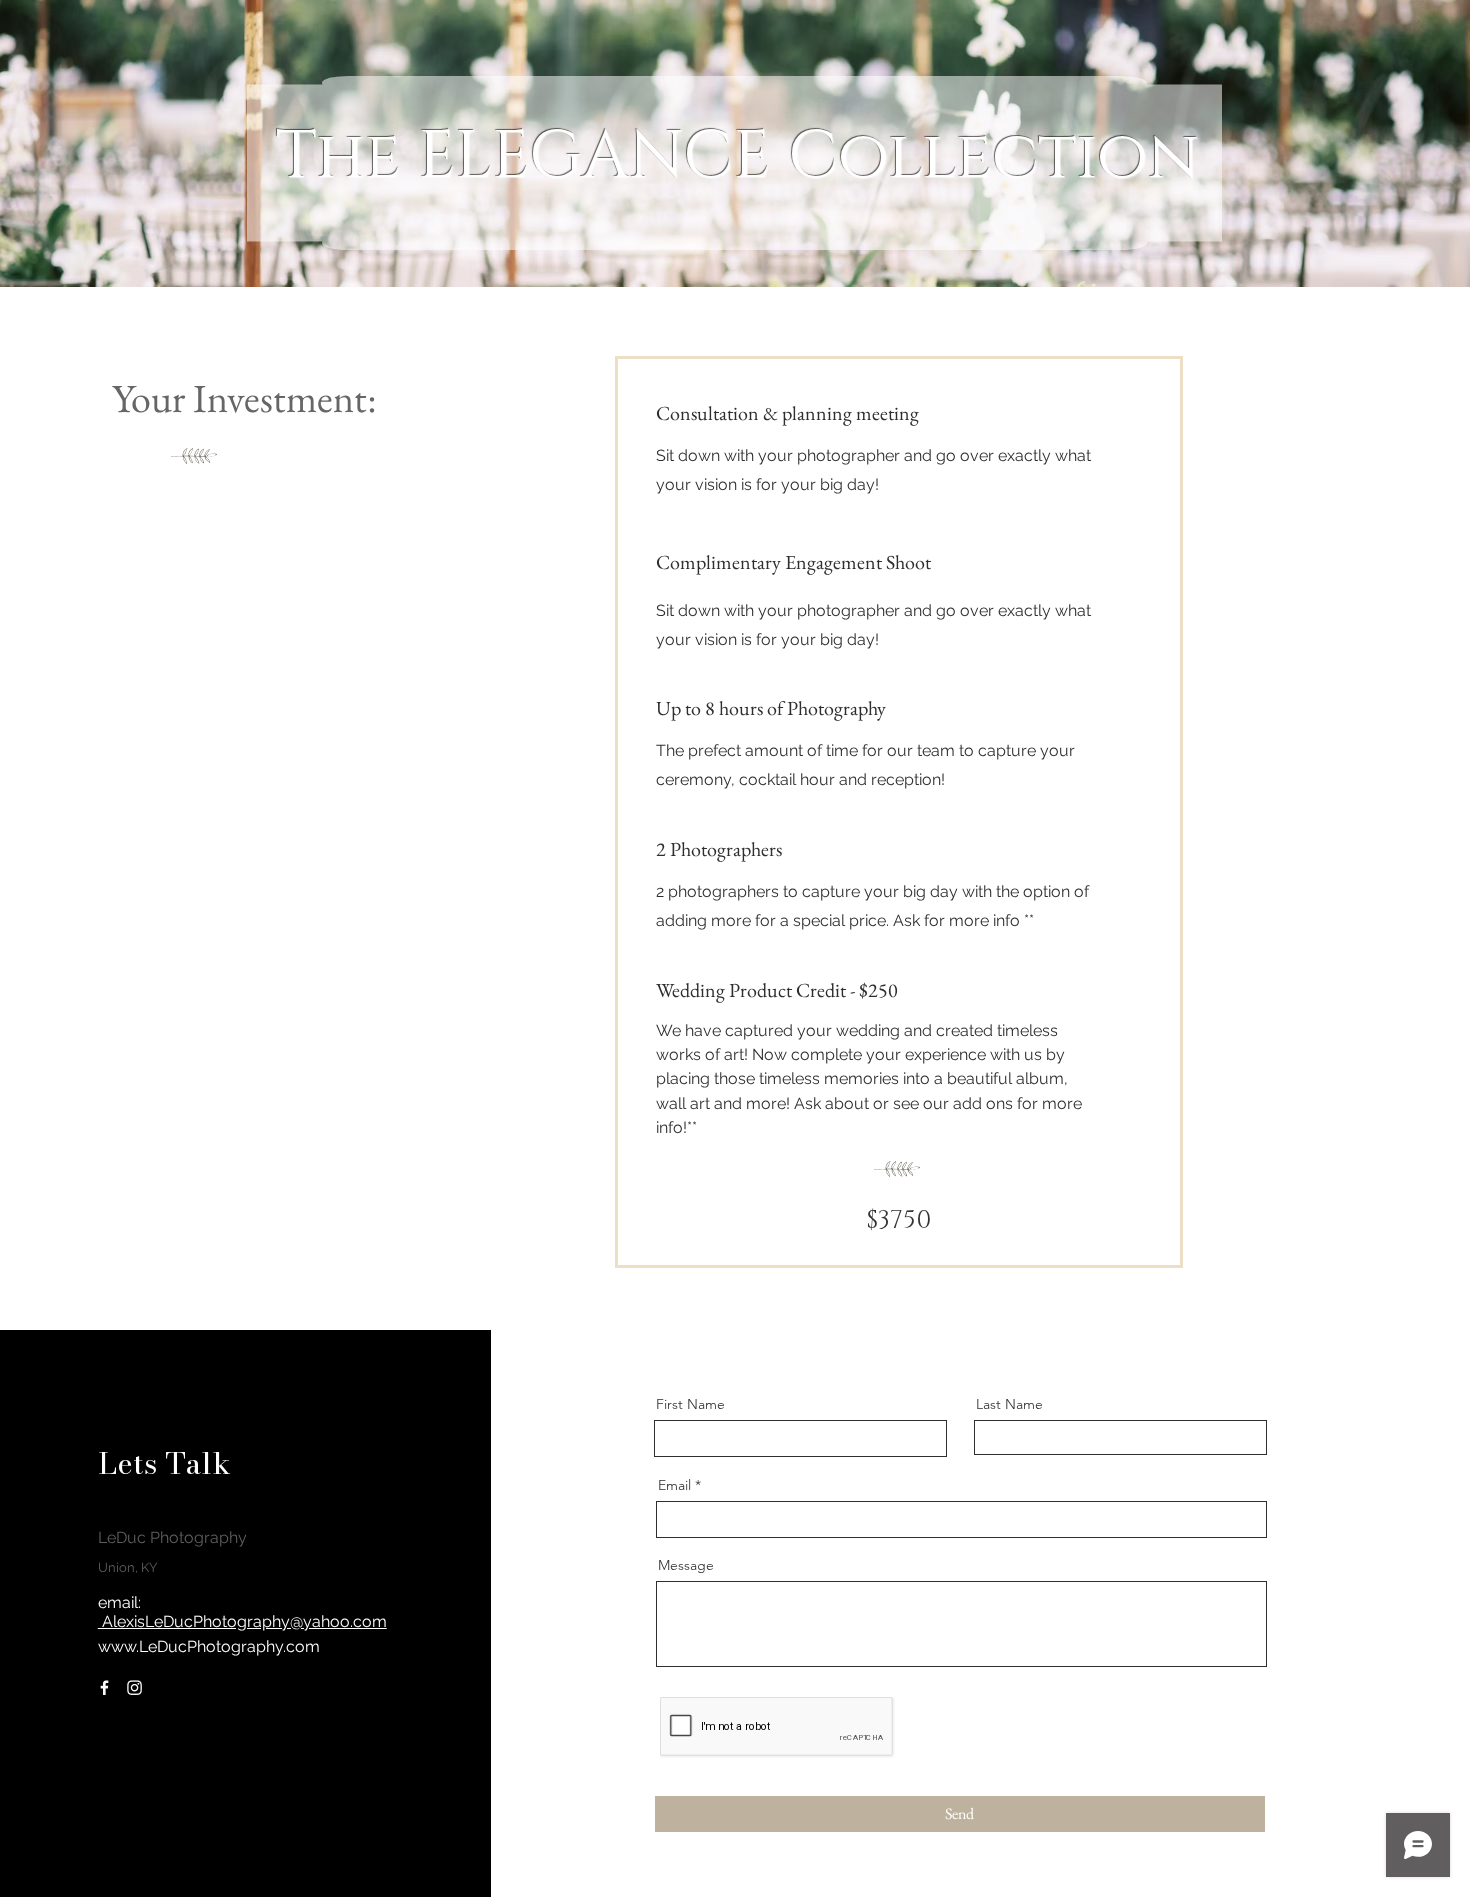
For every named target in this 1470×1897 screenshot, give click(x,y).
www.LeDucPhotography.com (209, 1646)
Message (686, 1565)
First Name (690, 1404)
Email (674, 1485)
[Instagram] (134, 1687)
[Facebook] (104, 1687)
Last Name (1009, 1404)
